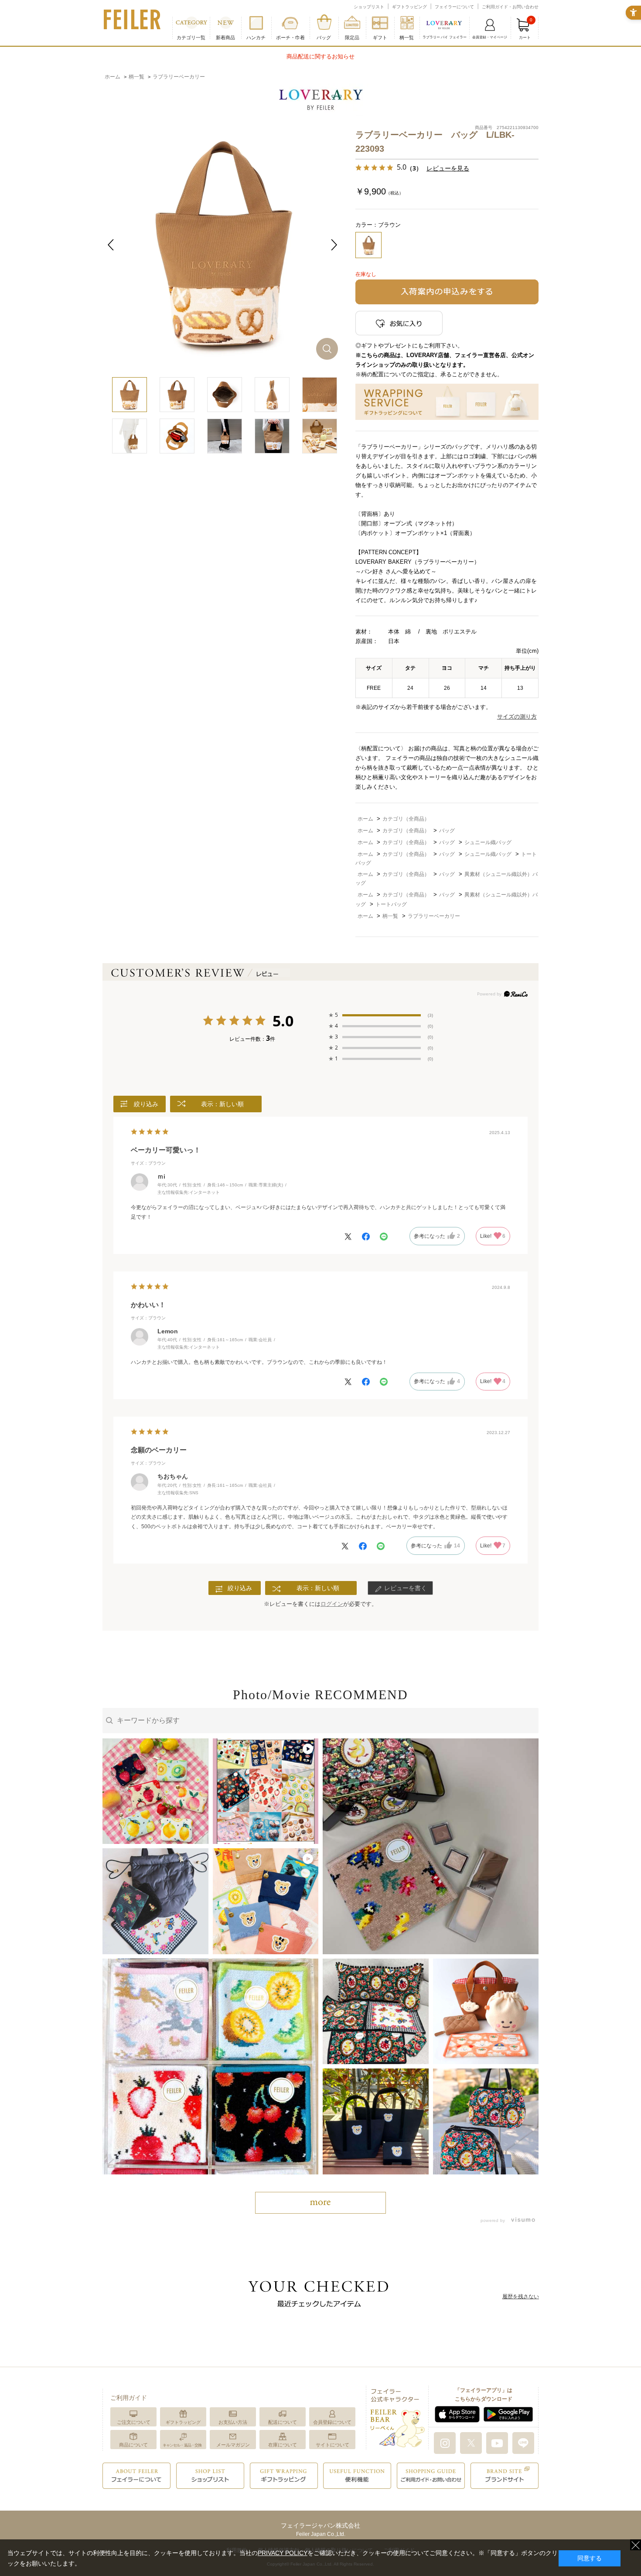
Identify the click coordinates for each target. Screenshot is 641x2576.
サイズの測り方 (517, 717)
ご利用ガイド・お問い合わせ (510, 7)
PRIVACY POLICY (283, 2553)
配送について (283, 2422)
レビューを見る (448, 168)
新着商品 (225, 37)
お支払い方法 (233, 2422)
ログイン (332, 1604)
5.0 (283, 1022)
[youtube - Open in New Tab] (497, 2443)
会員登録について (332, 2422)
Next (334, 245)
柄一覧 (407, 37)
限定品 (352, 37)
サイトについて (332, 2445)
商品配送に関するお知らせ (320, 56)
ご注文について (134, 2422)
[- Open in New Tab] (521, 2220)
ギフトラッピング (409, 7)
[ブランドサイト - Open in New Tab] (505, 2475)
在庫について (283, 2445)
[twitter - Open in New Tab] (471, 2443)
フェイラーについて (454, 7)
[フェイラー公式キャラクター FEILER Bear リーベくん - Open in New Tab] (397, 2417)
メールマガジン (233, 2445)
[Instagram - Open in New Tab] (445, 2443)
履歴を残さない (521, 2297)
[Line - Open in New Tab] (523, 2443)
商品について (133, 2445)
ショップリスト (369, 7)
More (320, 2203)
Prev (111, 245)
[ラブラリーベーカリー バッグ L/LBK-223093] (222, 244)
